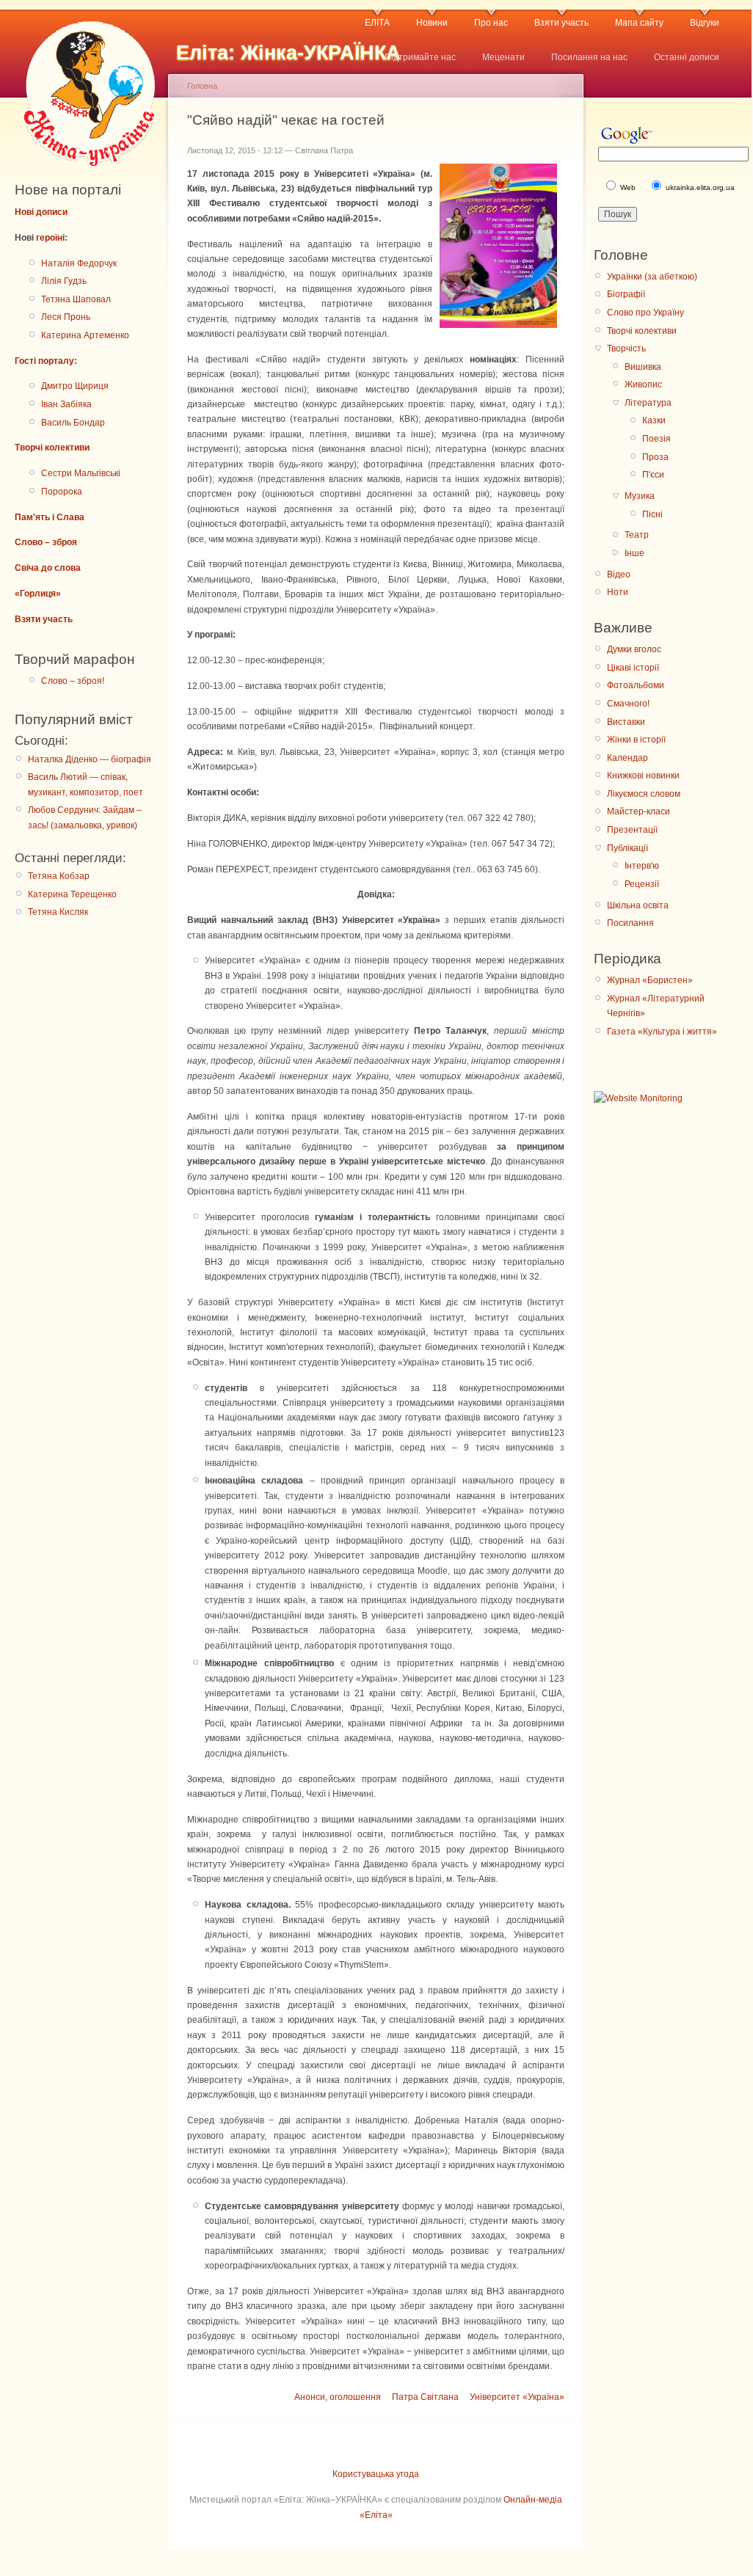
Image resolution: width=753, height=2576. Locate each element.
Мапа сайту (639, 23)
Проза (655, 457)
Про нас (491, 23)
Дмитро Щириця (75, 386)
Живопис (643, 384)
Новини (432, 23)
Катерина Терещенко (72, 894)
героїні (50, 238)
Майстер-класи (639, 811)
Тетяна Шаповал (76, 299)
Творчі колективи (52, 448)
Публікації (627, 848)
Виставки (626, 722)
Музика (640, 496)
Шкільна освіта (638, 905)
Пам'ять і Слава (50, 517)
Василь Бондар (73, 423)
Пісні (652, 514)
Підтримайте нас (420, 57)
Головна (202, 86)
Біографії (626, 294)
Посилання (630, 923)
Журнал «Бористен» (650, 980)
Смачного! (628, 704)
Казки (654, 420)
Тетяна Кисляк (58, 912)
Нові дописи (41, 212)
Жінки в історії (636, 740)
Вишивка (643, 367)
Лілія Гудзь (64, 281)
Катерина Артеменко (85, 335)
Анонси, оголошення (338, 2397)
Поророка (62, 492)
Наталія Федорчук (79, 263)
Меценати (503, 57)
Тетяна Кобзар (59, 876)
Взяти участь (561, 23)
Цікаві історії (633, 668)
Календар (627, 758)
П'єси (653, 475)
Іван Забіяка (66, 404)
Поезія (656, 439)
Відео (619, 574)
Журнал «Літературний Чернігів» (656, 1006)
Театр (637, 535)
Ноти (618, 592)
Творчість (626, 349)
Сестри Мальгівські (81, 473)
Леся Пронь (66, 317)
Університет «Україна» (517, 2397)
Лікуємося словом (644, 794)
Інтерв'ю (642, 866)
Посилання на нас (589, 57)
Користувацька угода (376, 2474)
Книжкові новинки (643, 776)
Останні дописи (687, 57)
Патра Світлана (425, 2397)
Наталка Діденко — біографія (90, 759)
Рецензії (642, 884)
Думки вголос (634, 649)
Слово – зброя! (73, 681)
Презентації (632, 830)
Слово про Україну (645, 313)
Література (648, 403)
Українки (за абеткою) (652, 277)
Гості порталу (44, 361)
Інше (634, 553)
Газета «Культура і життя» (662, 1032)
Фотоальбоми (636, 685)
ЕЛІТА (377, 23)
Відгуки (705, 23)
